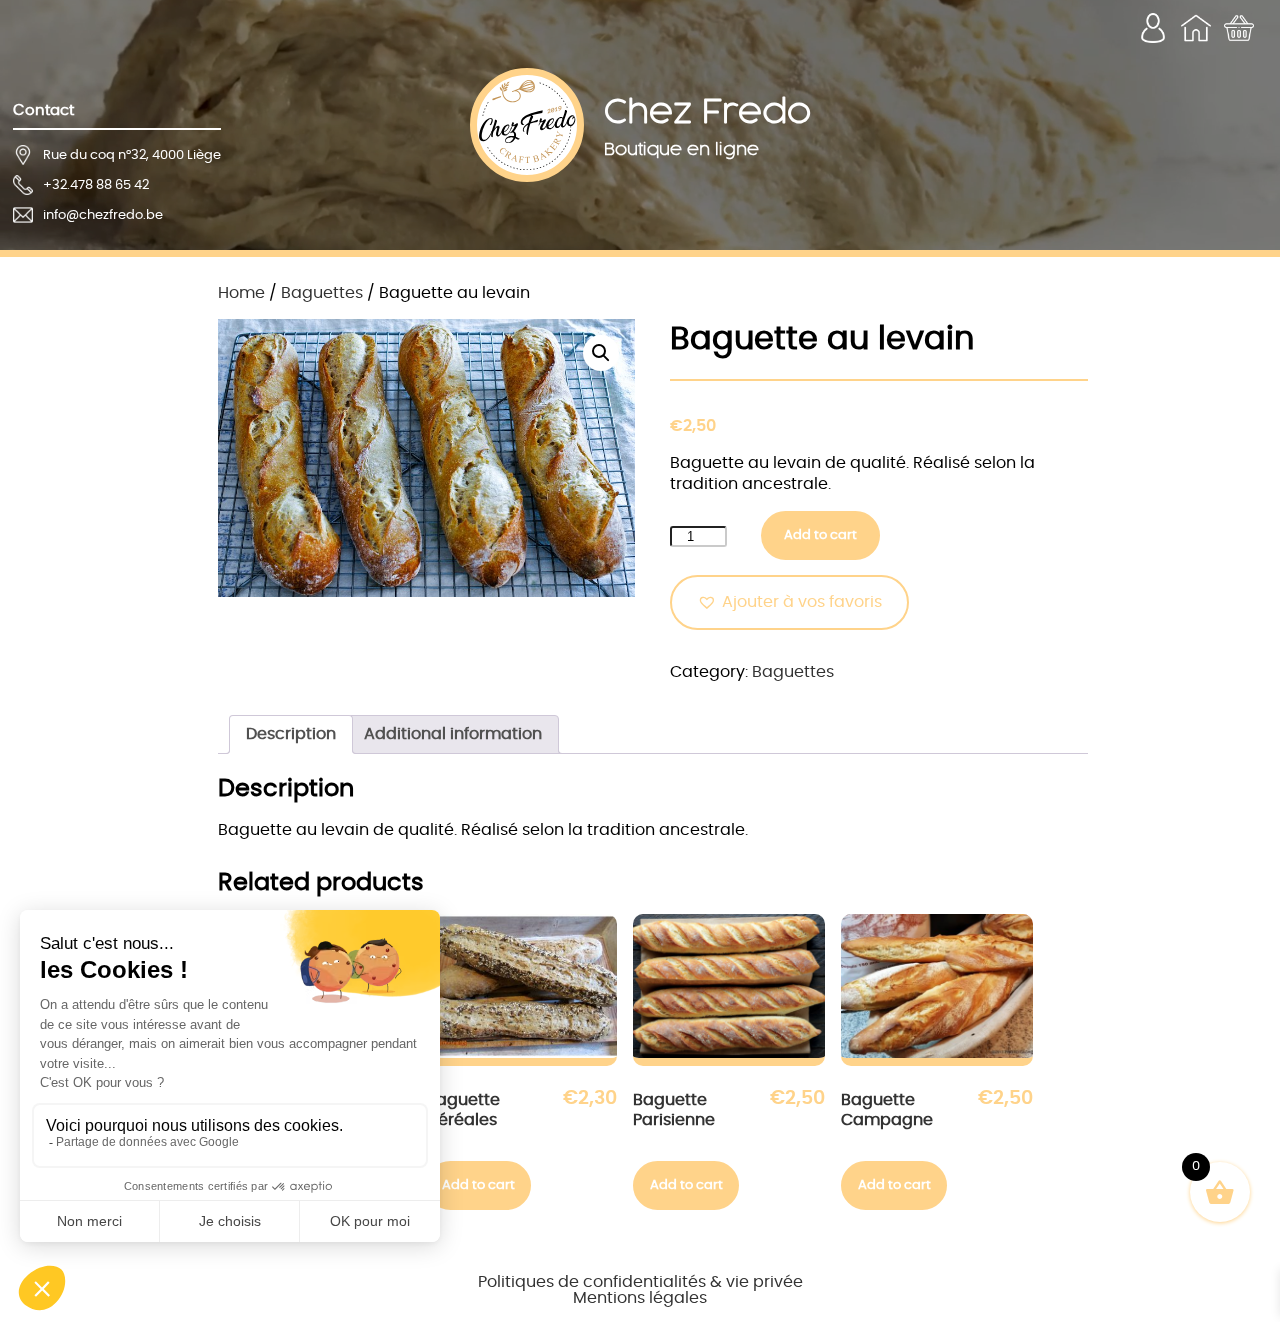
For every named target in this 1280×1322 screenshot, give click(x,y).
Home (241, 293)
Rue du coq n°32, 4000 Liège (132, 155)
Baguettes (322, 293)
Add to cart (820, 535)
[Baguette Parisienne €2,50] (729, 990)
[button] (601, 353)
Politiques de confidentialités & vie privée (640, 1282)
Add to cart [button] (478, 1185)
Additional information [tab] (453, 734)
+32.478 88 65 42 (96, 185)
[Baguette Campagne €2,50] (937, 990)
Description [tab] (291, 734)
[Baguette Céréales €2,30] (522, 990)
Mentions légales (640, 1298)
